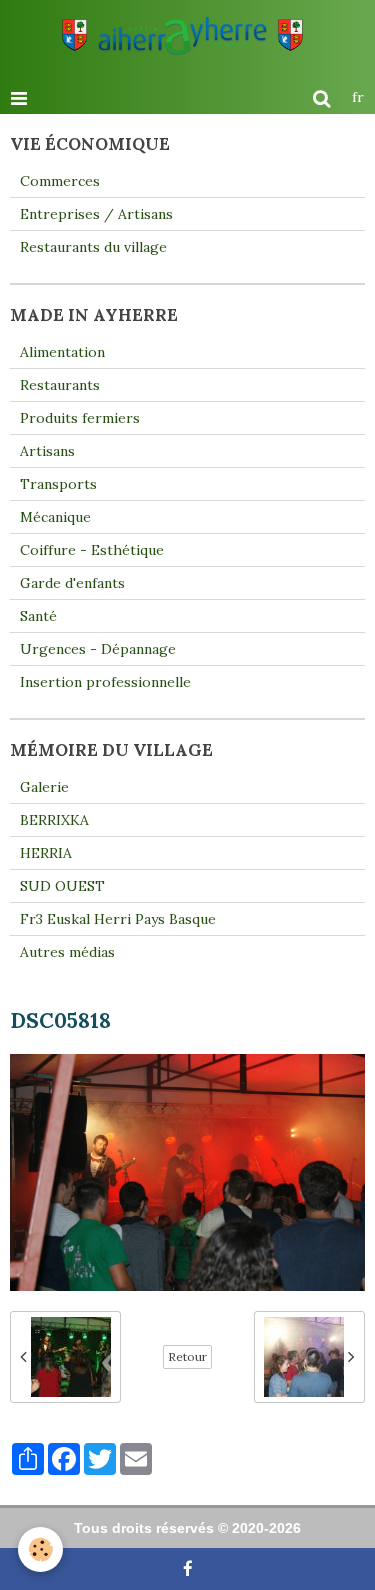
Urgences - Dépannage (98, 649)
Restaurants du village (93, 247)
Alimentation (62, 352)
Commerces (60, 181)
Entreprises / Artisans (96, 214)
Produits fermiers (80, 418)
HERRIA (46, 853)
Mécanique (55, 517)
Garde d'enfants (72, 583)
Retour (187, 1356)
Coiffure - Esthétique (92, 550)
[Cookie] (40, 1549)
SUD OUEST (62, 886)
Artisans (47, 451)
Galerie (44, 787)
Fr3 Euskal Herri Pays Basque (118, 919)
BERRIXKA (54, 820)
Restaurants (60, 385)
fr (358, 97)
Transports (58, 484)
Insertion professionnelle (105, 682)
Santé (38, 616)
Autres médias (67, 952)
